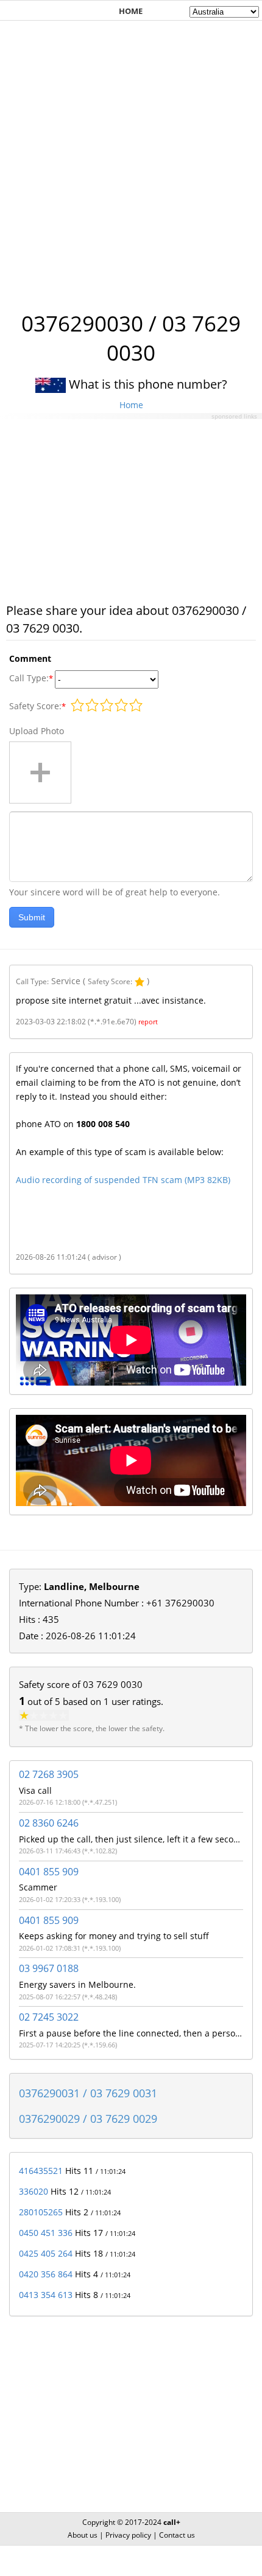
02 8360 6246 (49, 1823)
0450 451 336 (46, 2233)
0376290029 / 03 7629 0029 (88, 2119)
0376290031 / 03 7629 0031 (88, 2093)
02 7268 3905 (49, 1774)
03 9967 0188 (49, 1968)
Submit (32, 917)
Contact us (177, 2535)
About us (83, 2535)
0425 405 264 (46, 2253)
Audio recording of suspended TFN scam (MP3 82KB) (123, 1180)
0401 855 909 (49, 1872)
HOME (131, 11)
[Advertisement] (131, 159)
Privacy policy (128, 2535)
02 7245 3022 (49, 2017)
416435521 (41, 2171)
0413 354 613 (46, 2295)
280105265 (41, 2212)
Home (131, 405)
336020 (34, 2191)
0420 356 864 (46, 2274)
